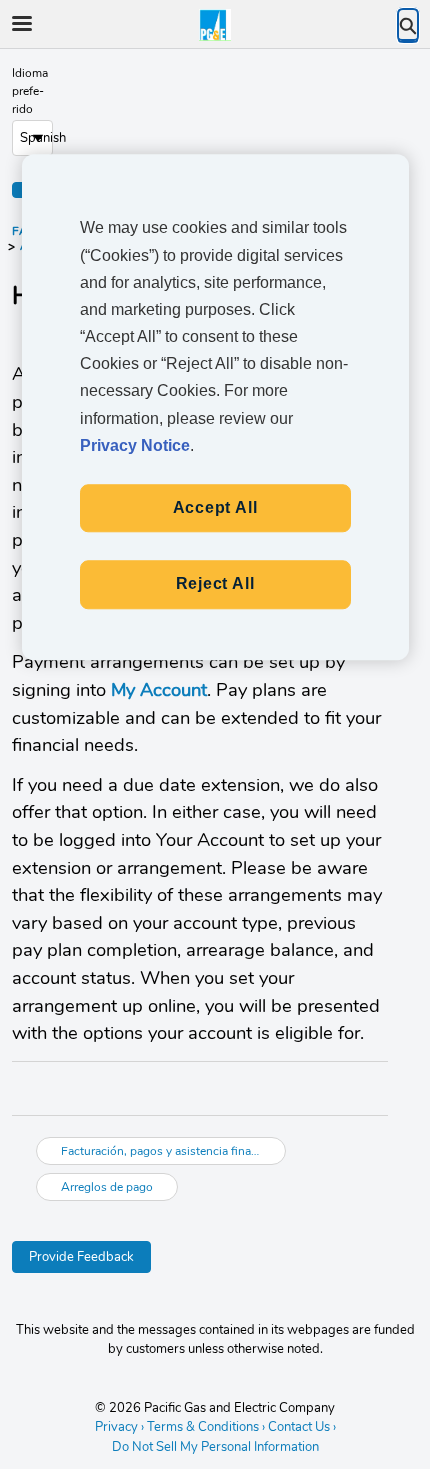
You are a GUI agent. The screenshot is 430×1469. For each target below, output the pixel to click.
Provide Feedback (81, 1257)
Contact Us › (302, 1427)
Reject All (215, 584)
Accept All (215, 507)
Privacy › (119, 1427)
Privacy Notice (135, 445)
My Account (159, 689)
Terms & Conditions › (206, 1427)
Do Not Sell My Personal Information (215, 1448)
